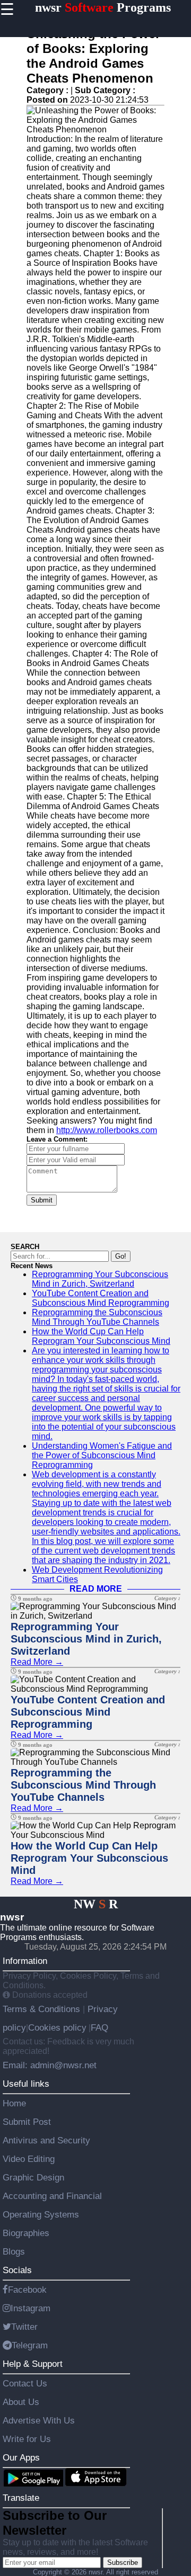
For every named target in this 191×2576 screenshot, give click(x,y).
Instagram (31, 2308)
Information (25, 1961)
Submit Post (27, 2122)
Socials (17, 2270)
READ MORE (96, 1589)
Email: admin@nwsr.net (50, 2065)
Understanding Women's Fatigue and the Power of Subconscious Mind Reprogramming (102, 1455)
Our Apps (21, 2457)
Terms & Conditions (43, 2009)
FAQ (99, 2027)
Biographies (26, 2233)
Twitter (24, 2327)
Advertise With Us (39, 2420)
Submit (42, 1200)
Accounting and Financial (52, 2196)
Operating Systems (41, 2214)
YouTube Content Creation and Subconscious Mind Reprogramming (101, 1298)
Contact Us (25, 2383)
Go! (121, 1256)
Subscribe (123, 2562)
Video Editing (29, 2159)
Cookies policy (57, 2027)
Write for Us (27, 2439)
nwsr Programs (103, 7)
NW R (96, 1904)
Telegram (30, 2345)
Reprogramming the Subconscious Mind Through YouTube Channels (97, 1317)
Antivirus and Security (46, 2140)
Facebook (27, 2290)
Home (14, 2103)
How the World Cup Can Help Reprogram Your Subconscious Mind (101, 1336)
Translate (21, 2498)
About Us (21, 2402)
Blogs (14, 2251)
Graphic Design (33, 2177)
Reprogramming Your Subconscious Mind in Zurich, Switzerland (100, 1279)
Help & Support (33, 2364)
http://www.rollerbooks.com (107, 1130)
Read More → (37, 1662)
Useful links (26, 2084)
